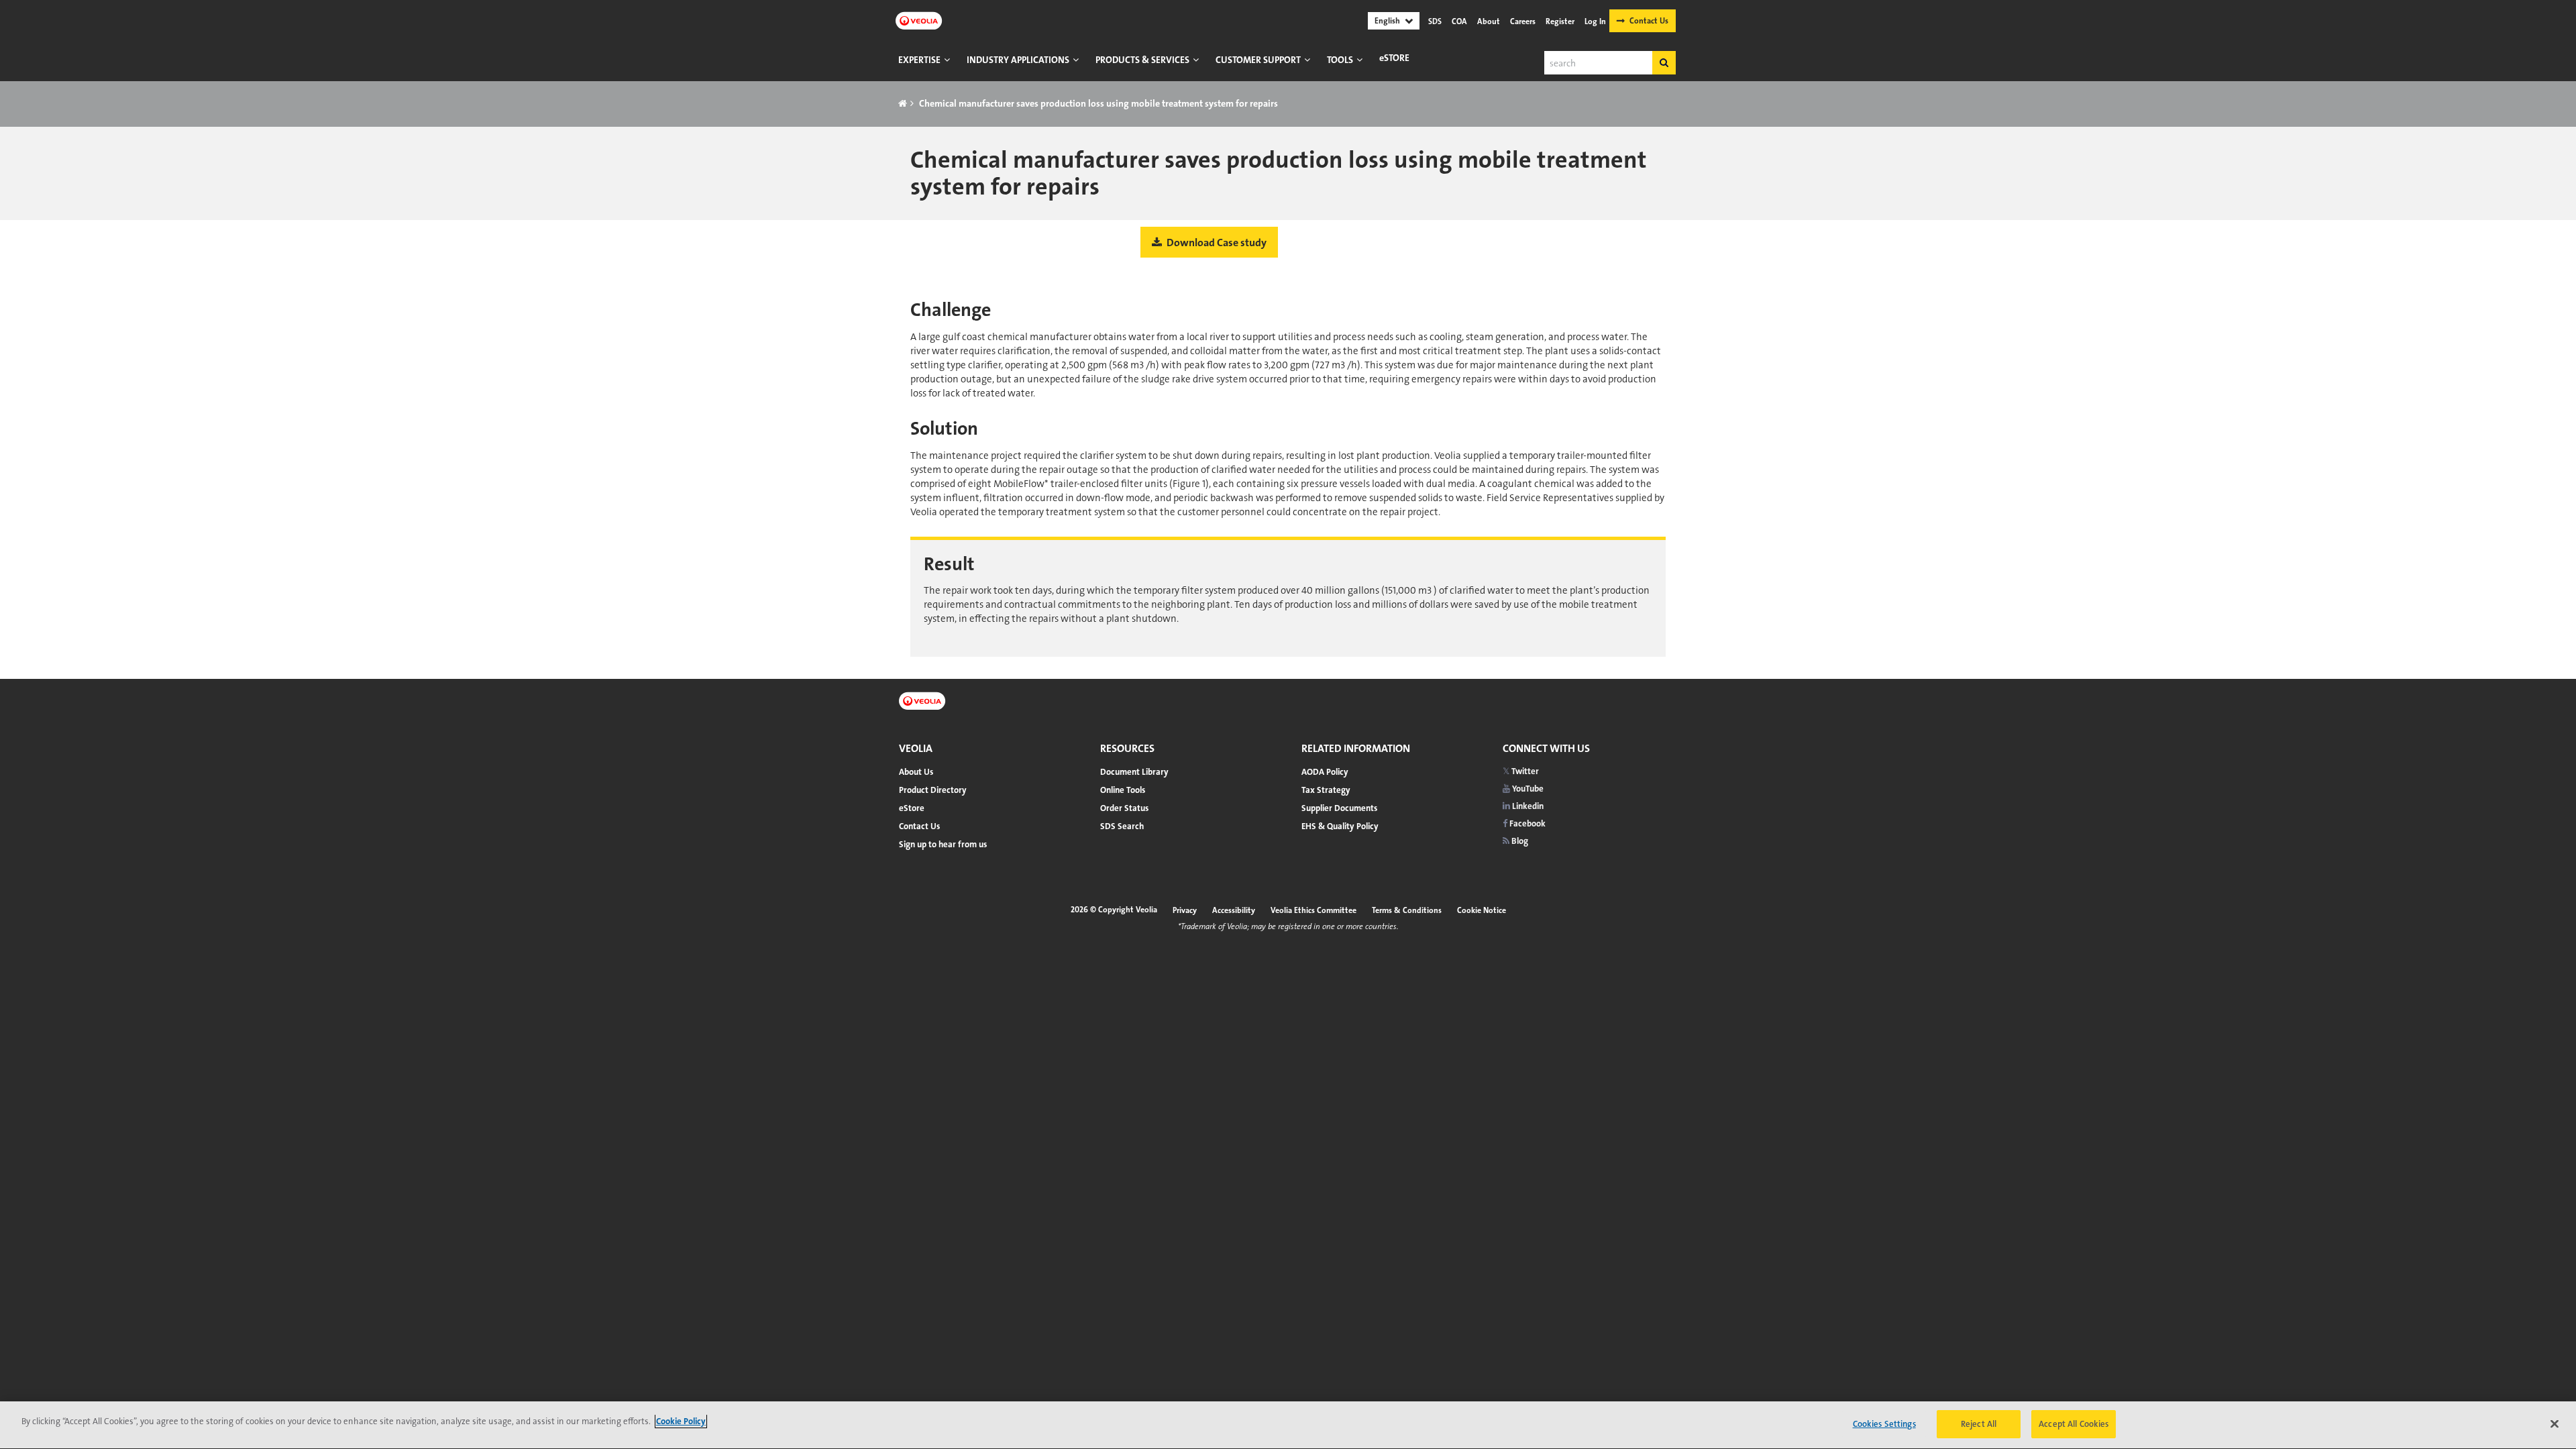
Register (1560, 21)
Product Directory (933, 790)
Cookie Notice (1482, 910)
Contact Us (1649, 21)
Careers (1523, 21)
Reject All (1979, 1424)
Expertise (919, 60)
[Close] (2555, 1424)
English (1387, 21)
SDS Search (1122, 826)
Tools (1340, 60)
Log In (1595, 21)
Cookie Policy (681, 1421)
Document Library (1134, 772)
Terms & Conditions (1407, 910)
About (1489, 21)
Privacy (1185, 910)
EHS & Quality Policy (1340, 826)
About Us (916, 772)
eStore (1394, 58)
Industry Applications (1018, 60)
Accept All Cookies (2074, 1424)
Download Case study (1216, 243)
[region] (1288, 1425)
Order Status (1124, 808)
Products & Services (1142, 60)
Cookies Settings (1884, 1424)
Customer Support (1258, 60)
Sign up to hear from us (943, 844)
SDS (1435, 21)
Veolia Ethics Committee (1313, 910)
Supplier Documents (1339, 808)
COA (1459, 21)
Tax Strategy (1326, 790)
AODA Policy (1325, 772)
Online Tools (1123, 790)
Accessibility (1234, 910)
